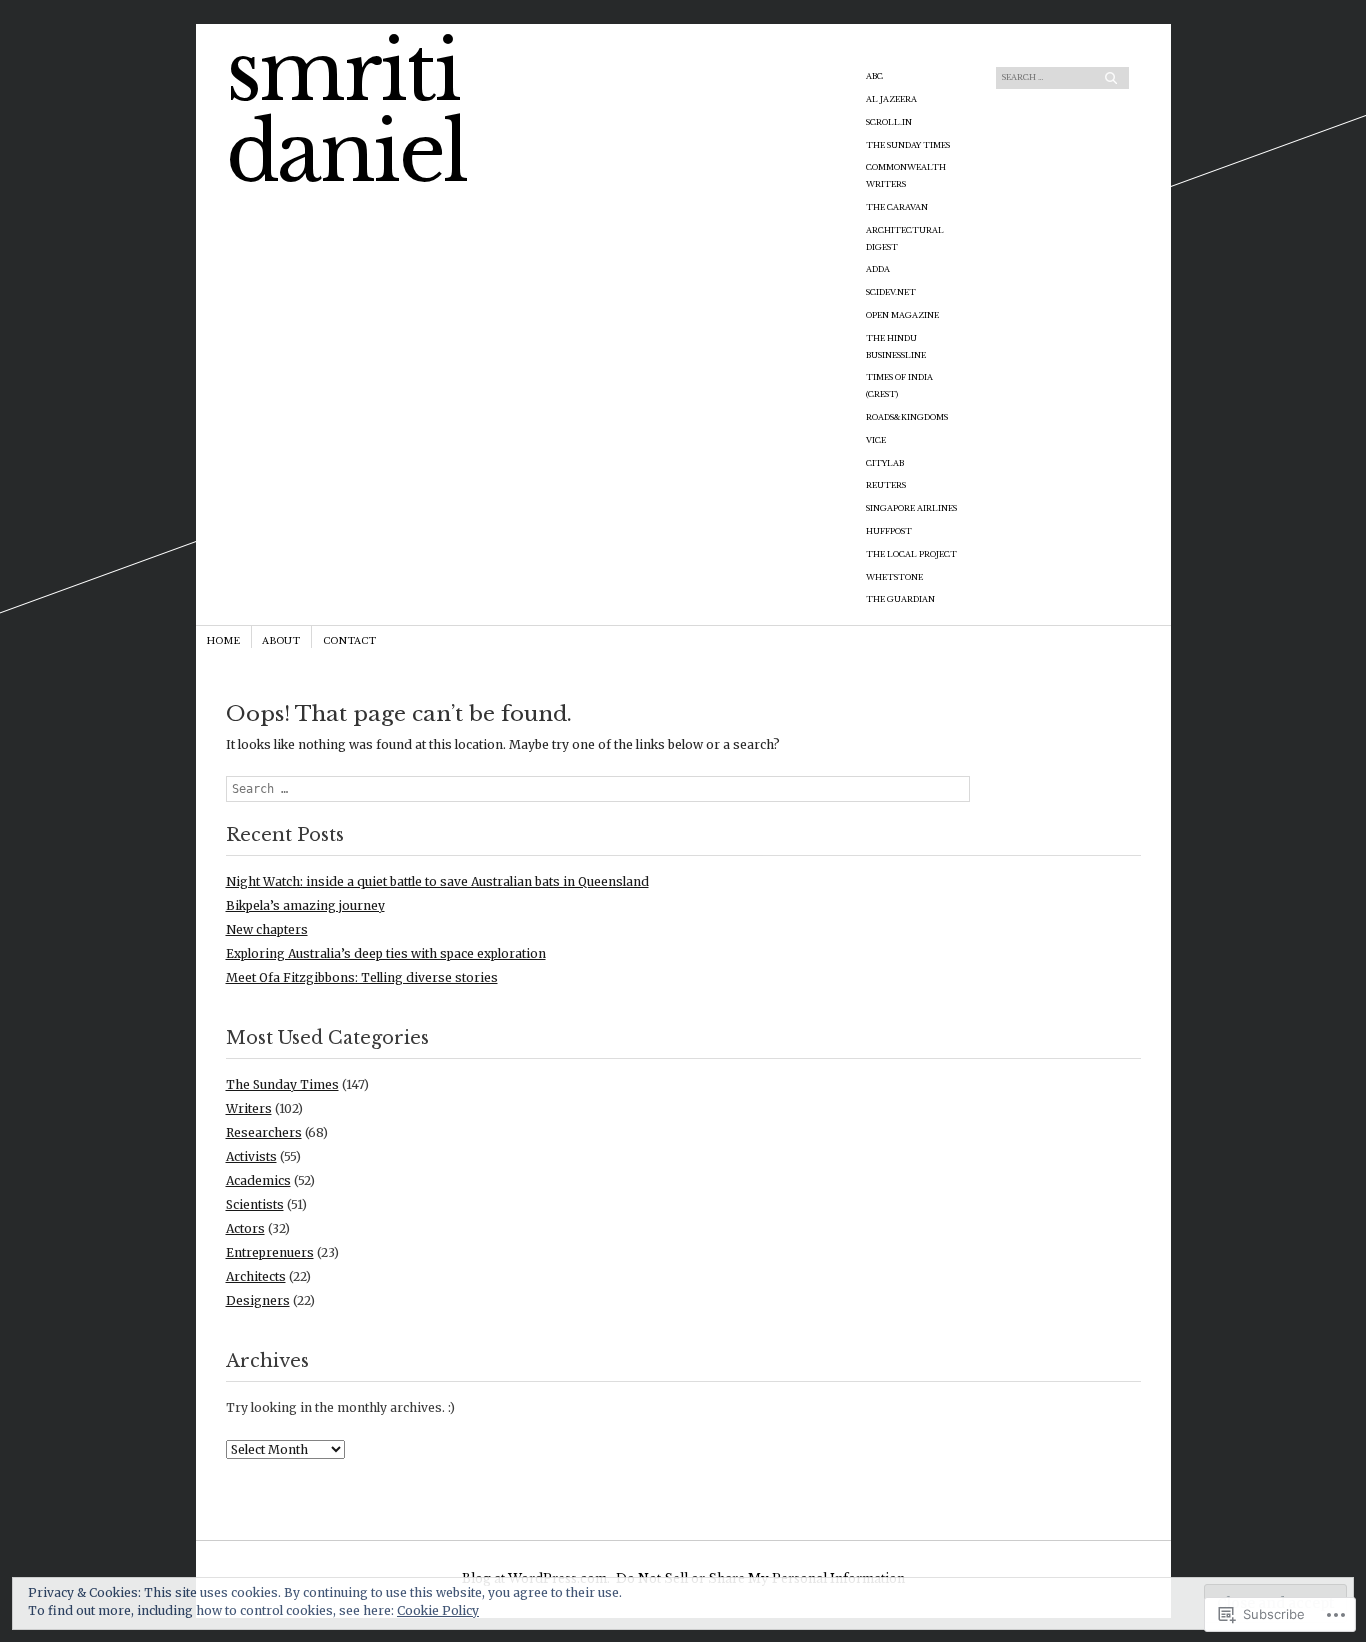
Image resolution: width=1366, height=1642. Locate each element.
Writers (249, 1108)
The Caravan (897, 207)
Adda (878, 269)
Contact (349, 640)
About (281, 640)
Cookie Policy (438, 1610)
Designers (258, 1300)
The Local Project (911, 554)
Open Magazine (902, 315)
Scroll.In (889, 122)
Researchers (264, 1132)
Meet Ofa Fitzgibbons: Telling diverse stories (362, 977)
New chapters (267, 929)
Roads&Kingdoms (907, 417)
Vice (876, 440)
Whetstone (894, 577)
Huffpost (889, 531)
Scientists (255, 1204)
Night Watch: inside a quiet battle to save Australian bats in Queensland (437, 881)
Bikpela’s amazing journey (305, 905)
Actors (245, 1228)
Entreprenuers (270, 1252)
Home (223, 640)
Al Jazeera (891, 99)
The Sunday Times (908, 145)
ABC (874, 76)
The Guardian (900, 599)
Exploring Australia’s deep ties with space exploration (386, 953)
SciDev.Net (891, 292)
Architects (256, 1276)
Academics (258, 1180)
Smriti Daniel (347, 112)
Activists (251, 1156)
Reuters (886, 485)
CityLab (885, 463)
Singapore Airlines (911, 508)
